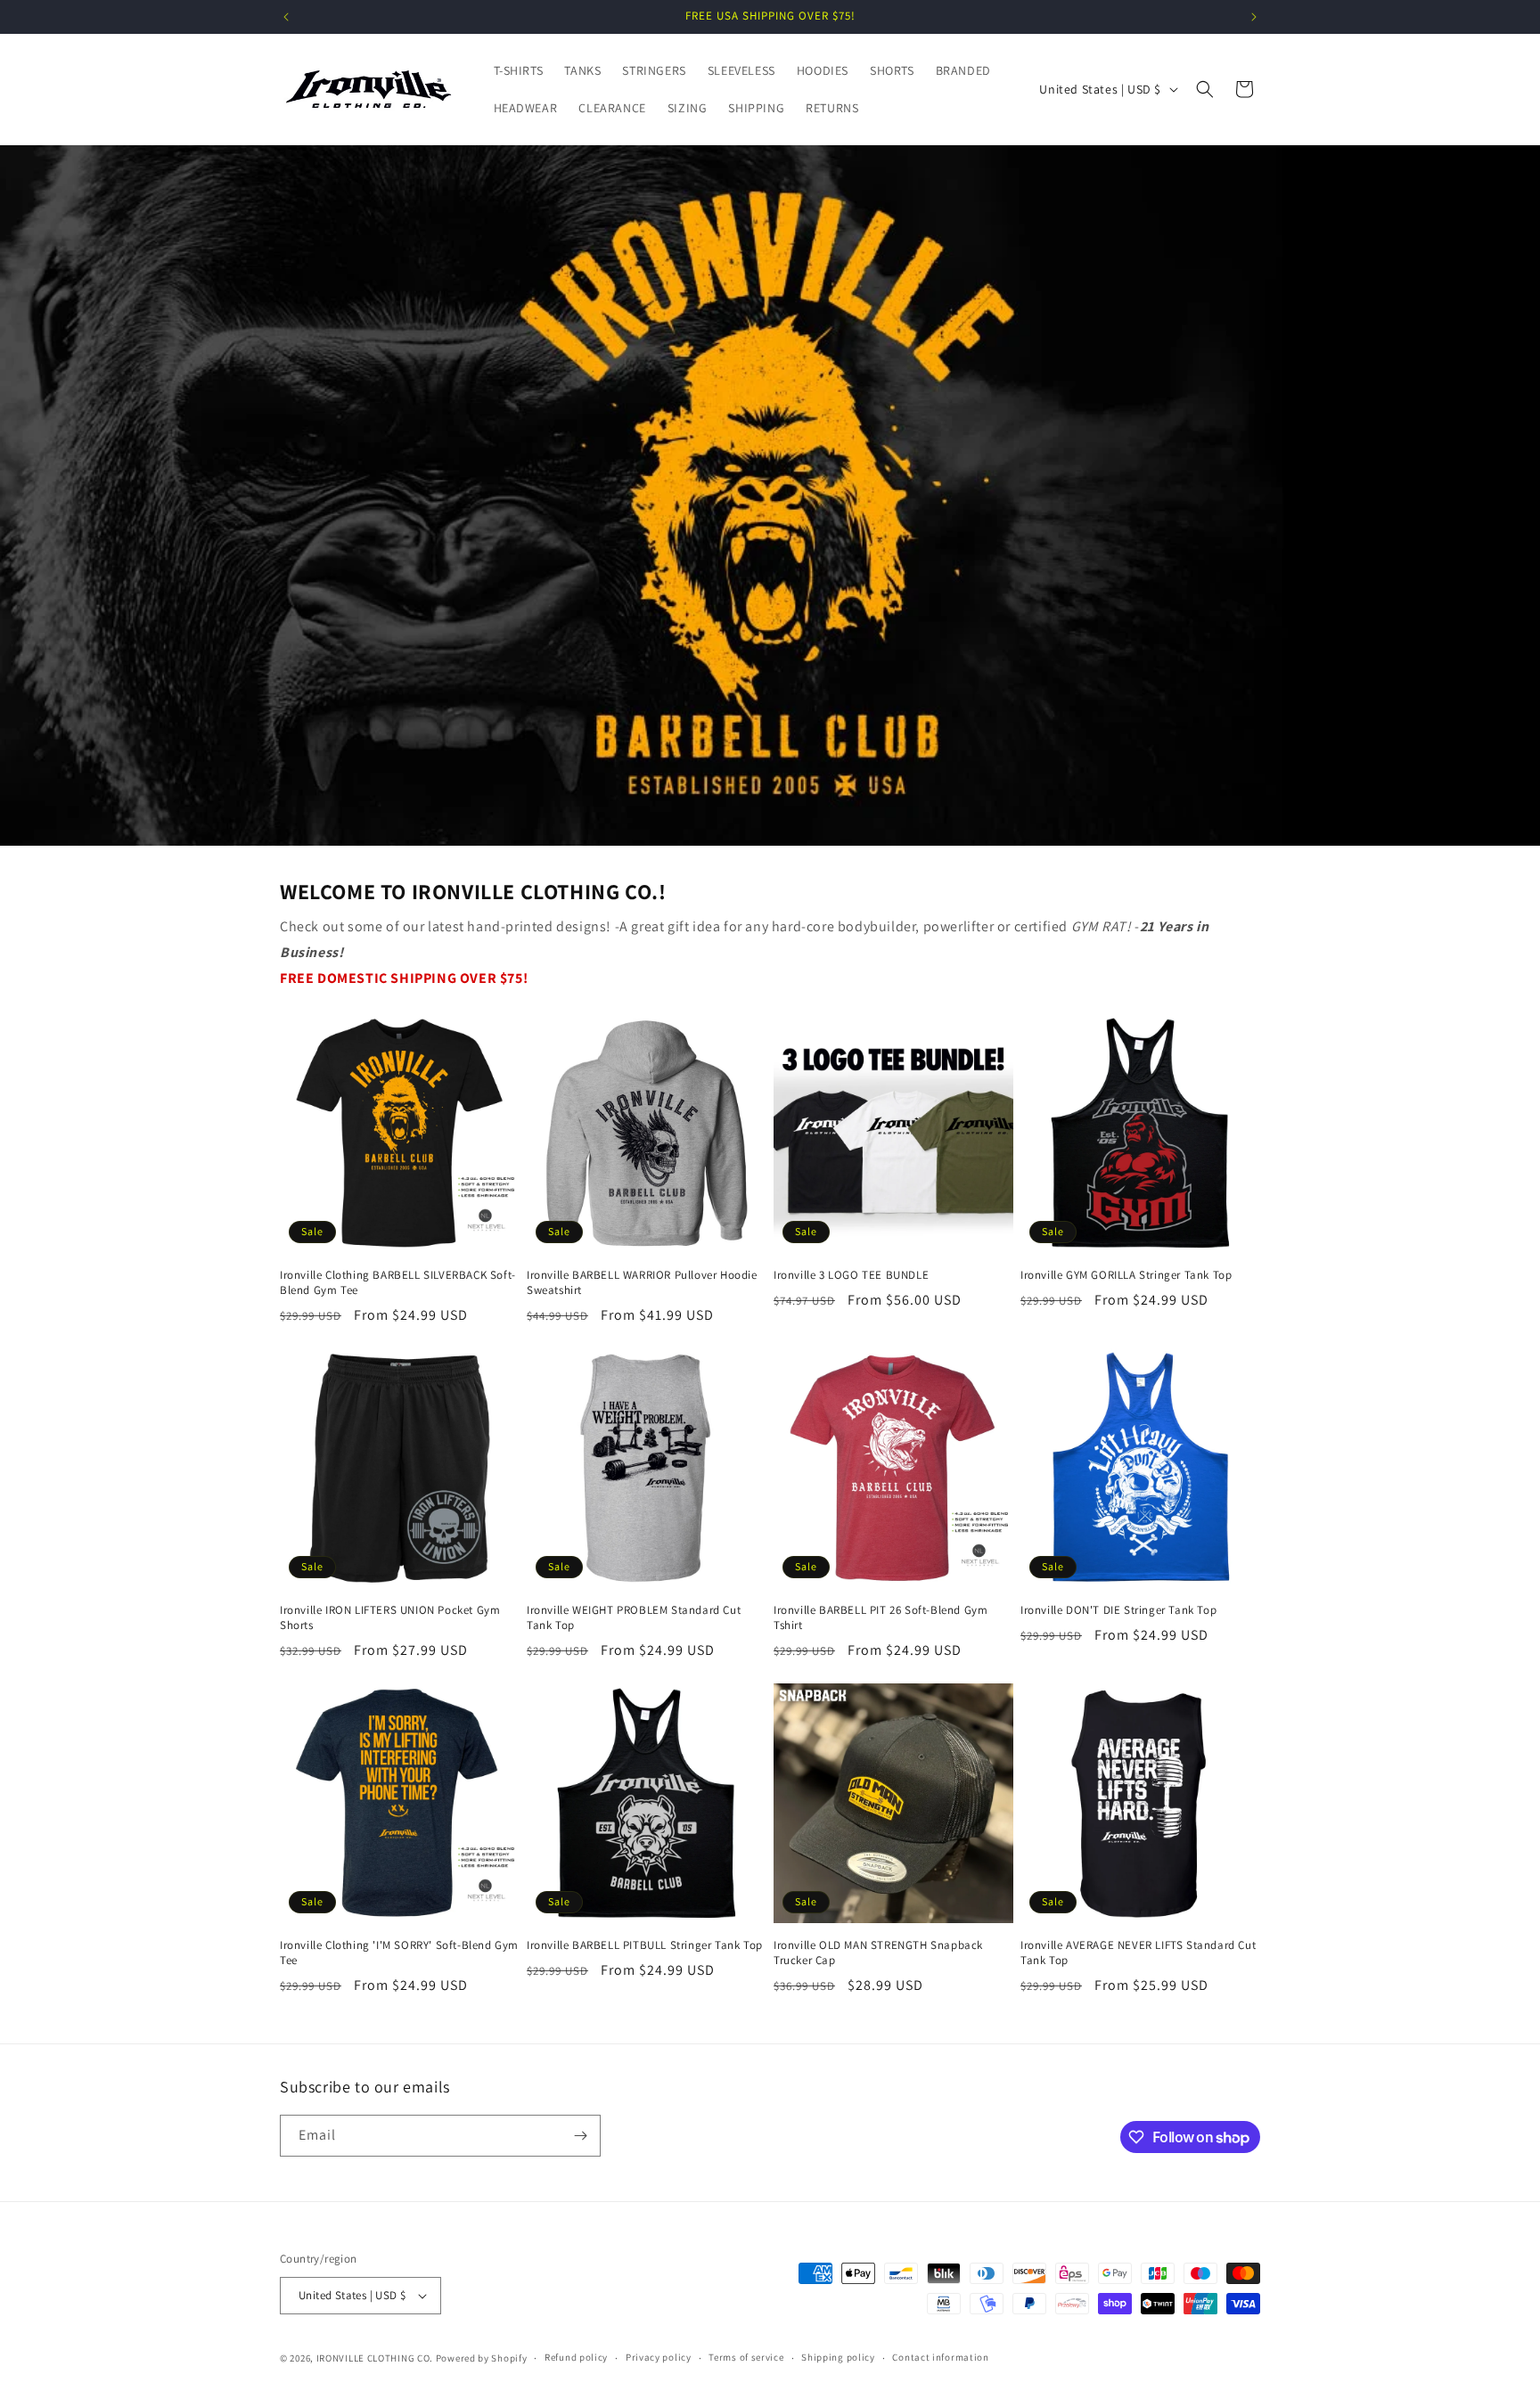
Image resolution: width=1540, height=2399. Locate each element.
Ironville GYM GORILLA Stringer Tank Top (1126, 1275)
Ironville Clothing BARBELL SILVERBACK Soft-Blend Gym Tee (398, 1283)
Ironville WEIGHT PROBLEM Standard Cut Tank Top (634, 1618)
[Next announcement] (1254, 17)
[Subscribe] (580, 2136)
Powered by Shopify (482, 2358)
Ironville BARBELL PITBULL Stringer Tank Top (645, 1945)
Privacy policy (659, 2357)
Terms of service (746, 2357)
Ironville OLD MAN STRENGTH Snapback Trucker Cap (878, 1953)
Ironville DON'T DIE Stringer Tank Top (1118, 1610)
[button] (1205, 89)
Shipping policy (838, 2357)
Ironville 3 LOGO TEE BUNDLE (851, 1275)
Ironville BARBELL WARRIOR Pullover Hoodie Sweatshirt (642, 1283)
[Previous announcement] (286, 17)
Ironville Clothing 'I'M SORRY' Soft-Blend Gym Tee (399, 1953)
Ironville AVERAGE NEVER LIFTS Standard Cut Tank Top (1138, 1953)
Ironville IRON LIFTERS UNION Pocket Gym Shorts (390, 1618)
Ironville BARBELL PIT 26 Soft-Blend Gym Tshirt (881, 1618)
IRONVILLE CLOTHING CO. (375, 2358)
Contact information (940, 2357)
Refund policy (576, 2357)
